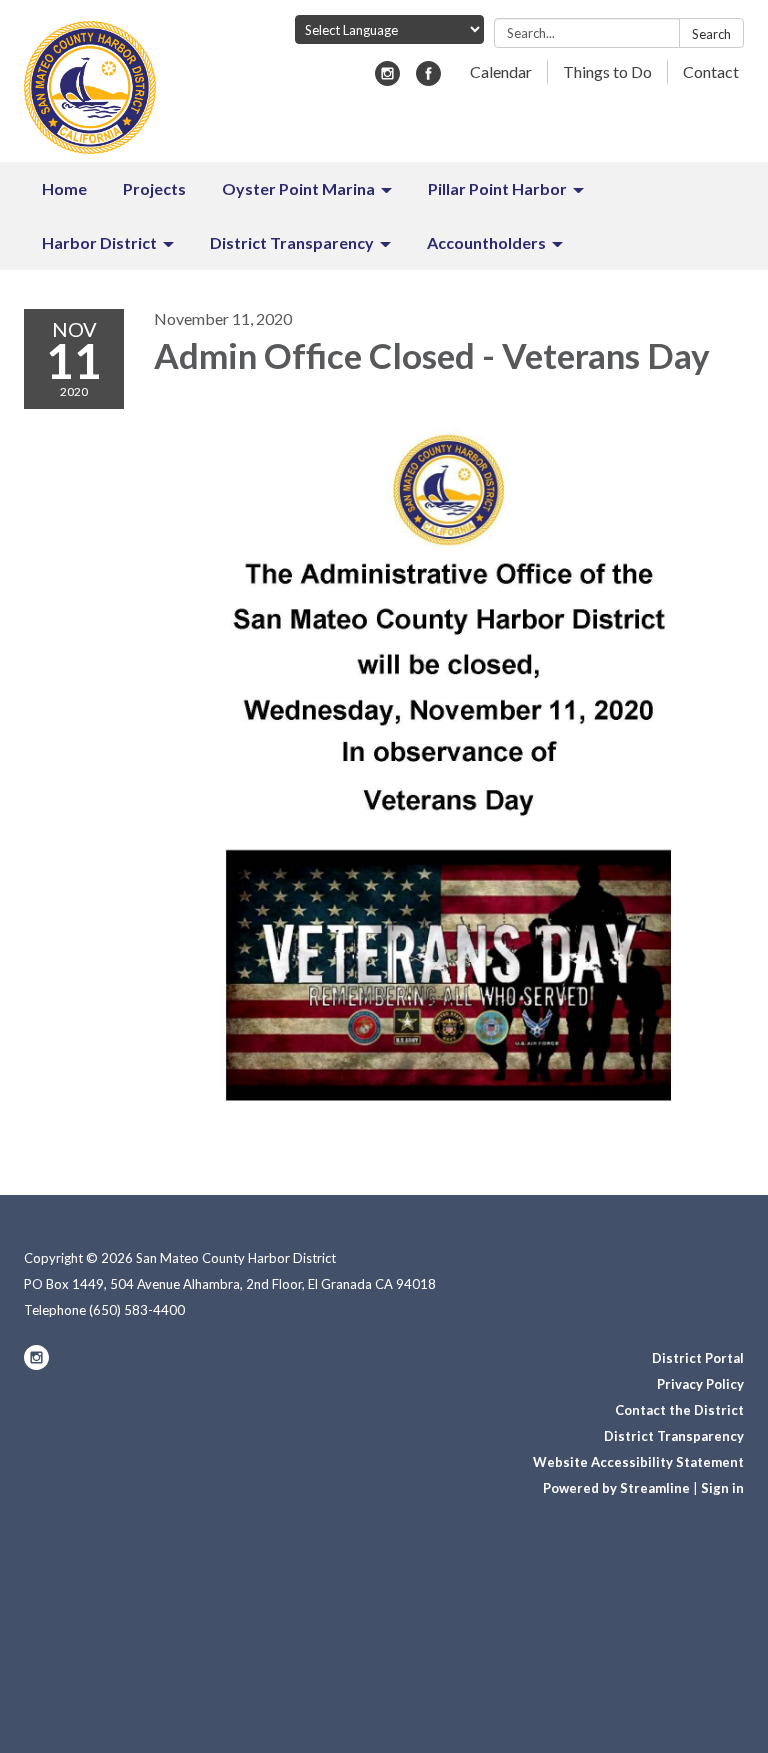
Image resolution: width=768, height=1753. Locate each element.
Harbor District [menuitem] (99, 242)
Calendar (501, 71)
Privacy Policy (700, 1384)
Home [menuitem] (64, 188)
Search (711, 34)
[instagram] (387, 79)
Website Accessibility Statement (638, 1462)
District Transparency (674, 1436)
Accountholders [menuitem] (486, 242)
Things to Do (607, 71)
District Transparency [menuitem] (292, 242)
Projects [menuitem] (154, 188)
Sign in (722, 1488)
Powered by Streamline (616, 1488)
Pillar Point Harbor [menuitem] (497, 188)
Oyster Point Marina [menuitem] (298, 188)
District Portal (698, 1358)
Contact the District (679, 1410)
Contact (711, 71)
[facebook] (428, 79)
